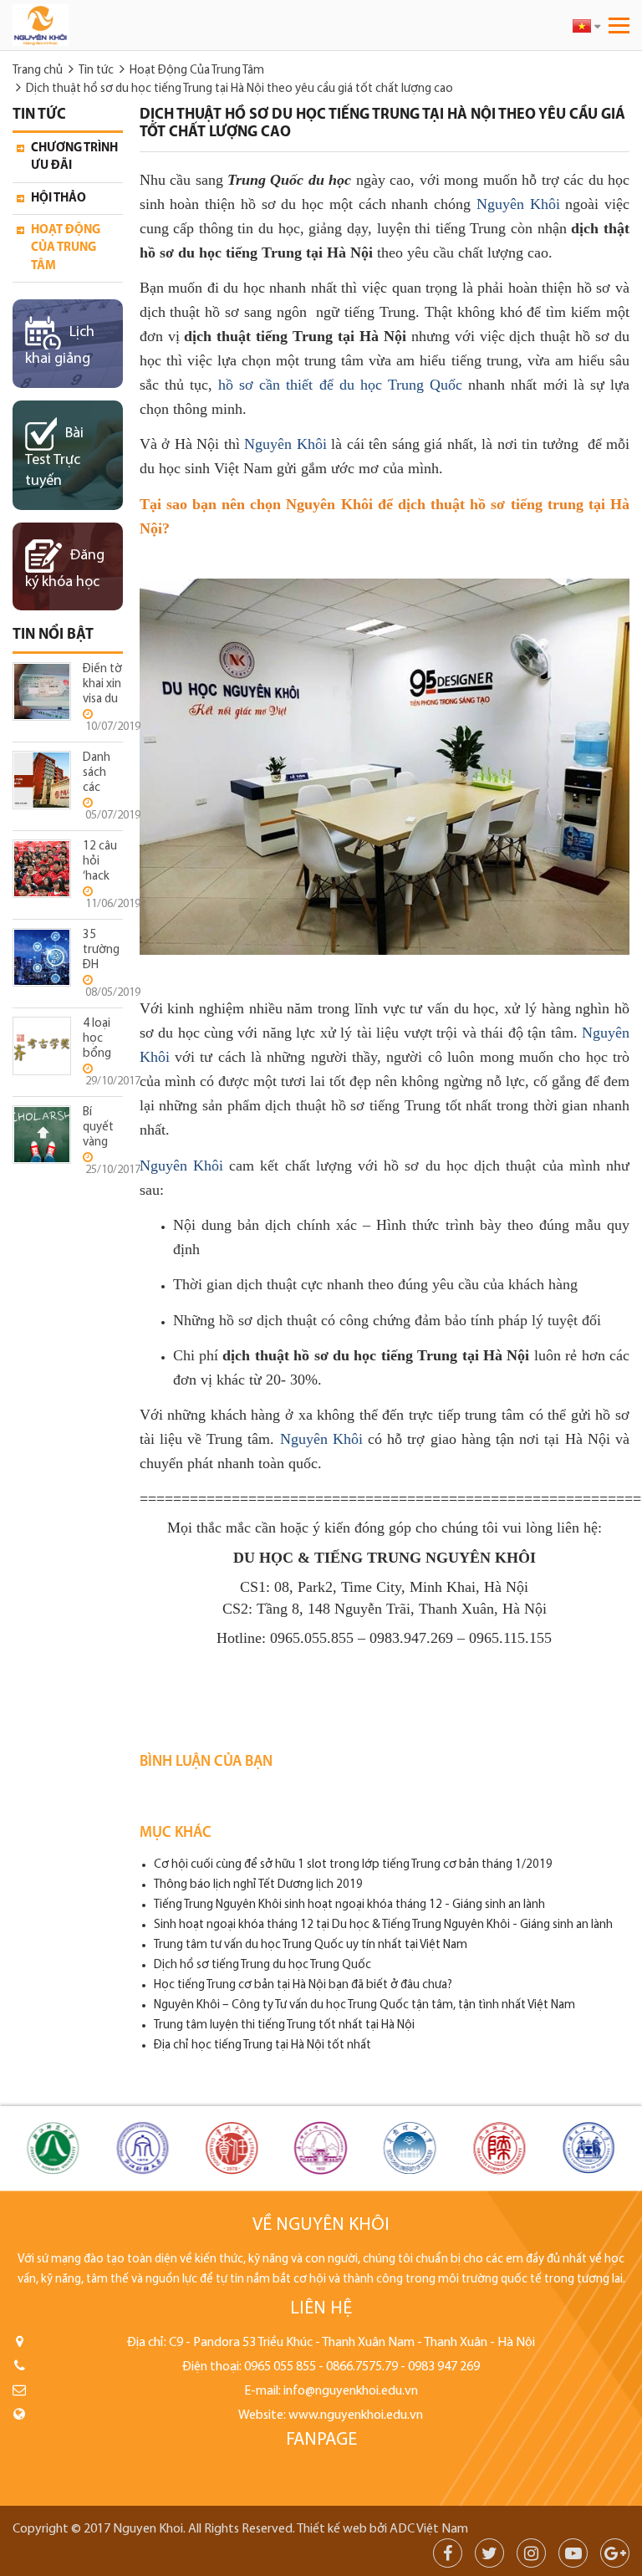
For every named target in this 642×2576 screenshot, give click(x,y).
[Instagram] (531, 2556)
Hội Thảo (59, 199)
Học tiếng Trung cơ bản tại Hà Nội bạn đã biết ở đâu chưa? (303, 1985)
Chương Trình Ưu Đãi (74, 157)
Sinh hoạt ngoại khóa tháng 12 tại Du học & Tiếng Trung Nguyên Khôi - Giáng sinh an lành (383, 1925)
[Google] (615, 2556)
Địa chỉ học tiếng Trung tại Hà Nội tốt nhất (262, 2045)
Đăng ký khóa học (65, 569)
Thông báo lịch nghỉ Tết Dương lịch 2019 (258, 1885)
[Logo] (155, 25)
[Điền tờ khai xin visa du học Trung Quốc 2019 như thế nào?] (42, 691)
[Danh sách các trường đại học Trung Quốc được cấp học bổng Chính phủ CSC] (42, 780)
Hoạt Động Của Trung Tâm (197, 71)
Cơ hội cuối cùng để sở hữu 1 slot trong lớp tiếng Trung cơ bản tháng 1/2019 (353, 1865)
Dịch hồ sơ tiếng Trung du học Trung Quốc (262, 1965)
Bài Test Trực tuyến (54, 458)
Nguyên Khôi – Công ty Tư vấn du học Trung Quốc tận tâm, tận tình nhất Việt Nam (364, 2005)
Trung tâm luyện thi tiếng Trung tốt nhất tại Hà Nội (284, 2025)
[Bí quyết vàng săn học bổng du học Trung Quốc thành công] (42, 1134)
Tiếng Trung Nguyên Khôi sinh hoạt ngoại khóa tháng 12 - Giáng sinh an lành (349, 1905)
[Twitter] (489, 2556)
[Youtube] (573, 2556)
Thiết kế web (332, 2529)
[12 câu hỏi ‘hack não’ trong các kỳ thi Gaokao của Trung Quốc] (42, 868)
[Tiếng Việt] (586, 26)
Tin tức (96, 71)
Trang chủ (38, 71)
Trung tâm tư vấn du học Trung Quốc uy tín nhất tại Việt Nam (311, 1945)
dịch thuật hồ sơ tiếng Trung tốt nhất (378, 1105)
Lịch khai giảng (60, 346)
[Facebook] (448, 2556)
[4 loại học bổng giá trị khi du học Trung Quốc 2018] (42, 1046)
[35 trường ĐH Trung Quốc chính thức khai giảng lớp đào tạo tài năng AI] (42, 957)
